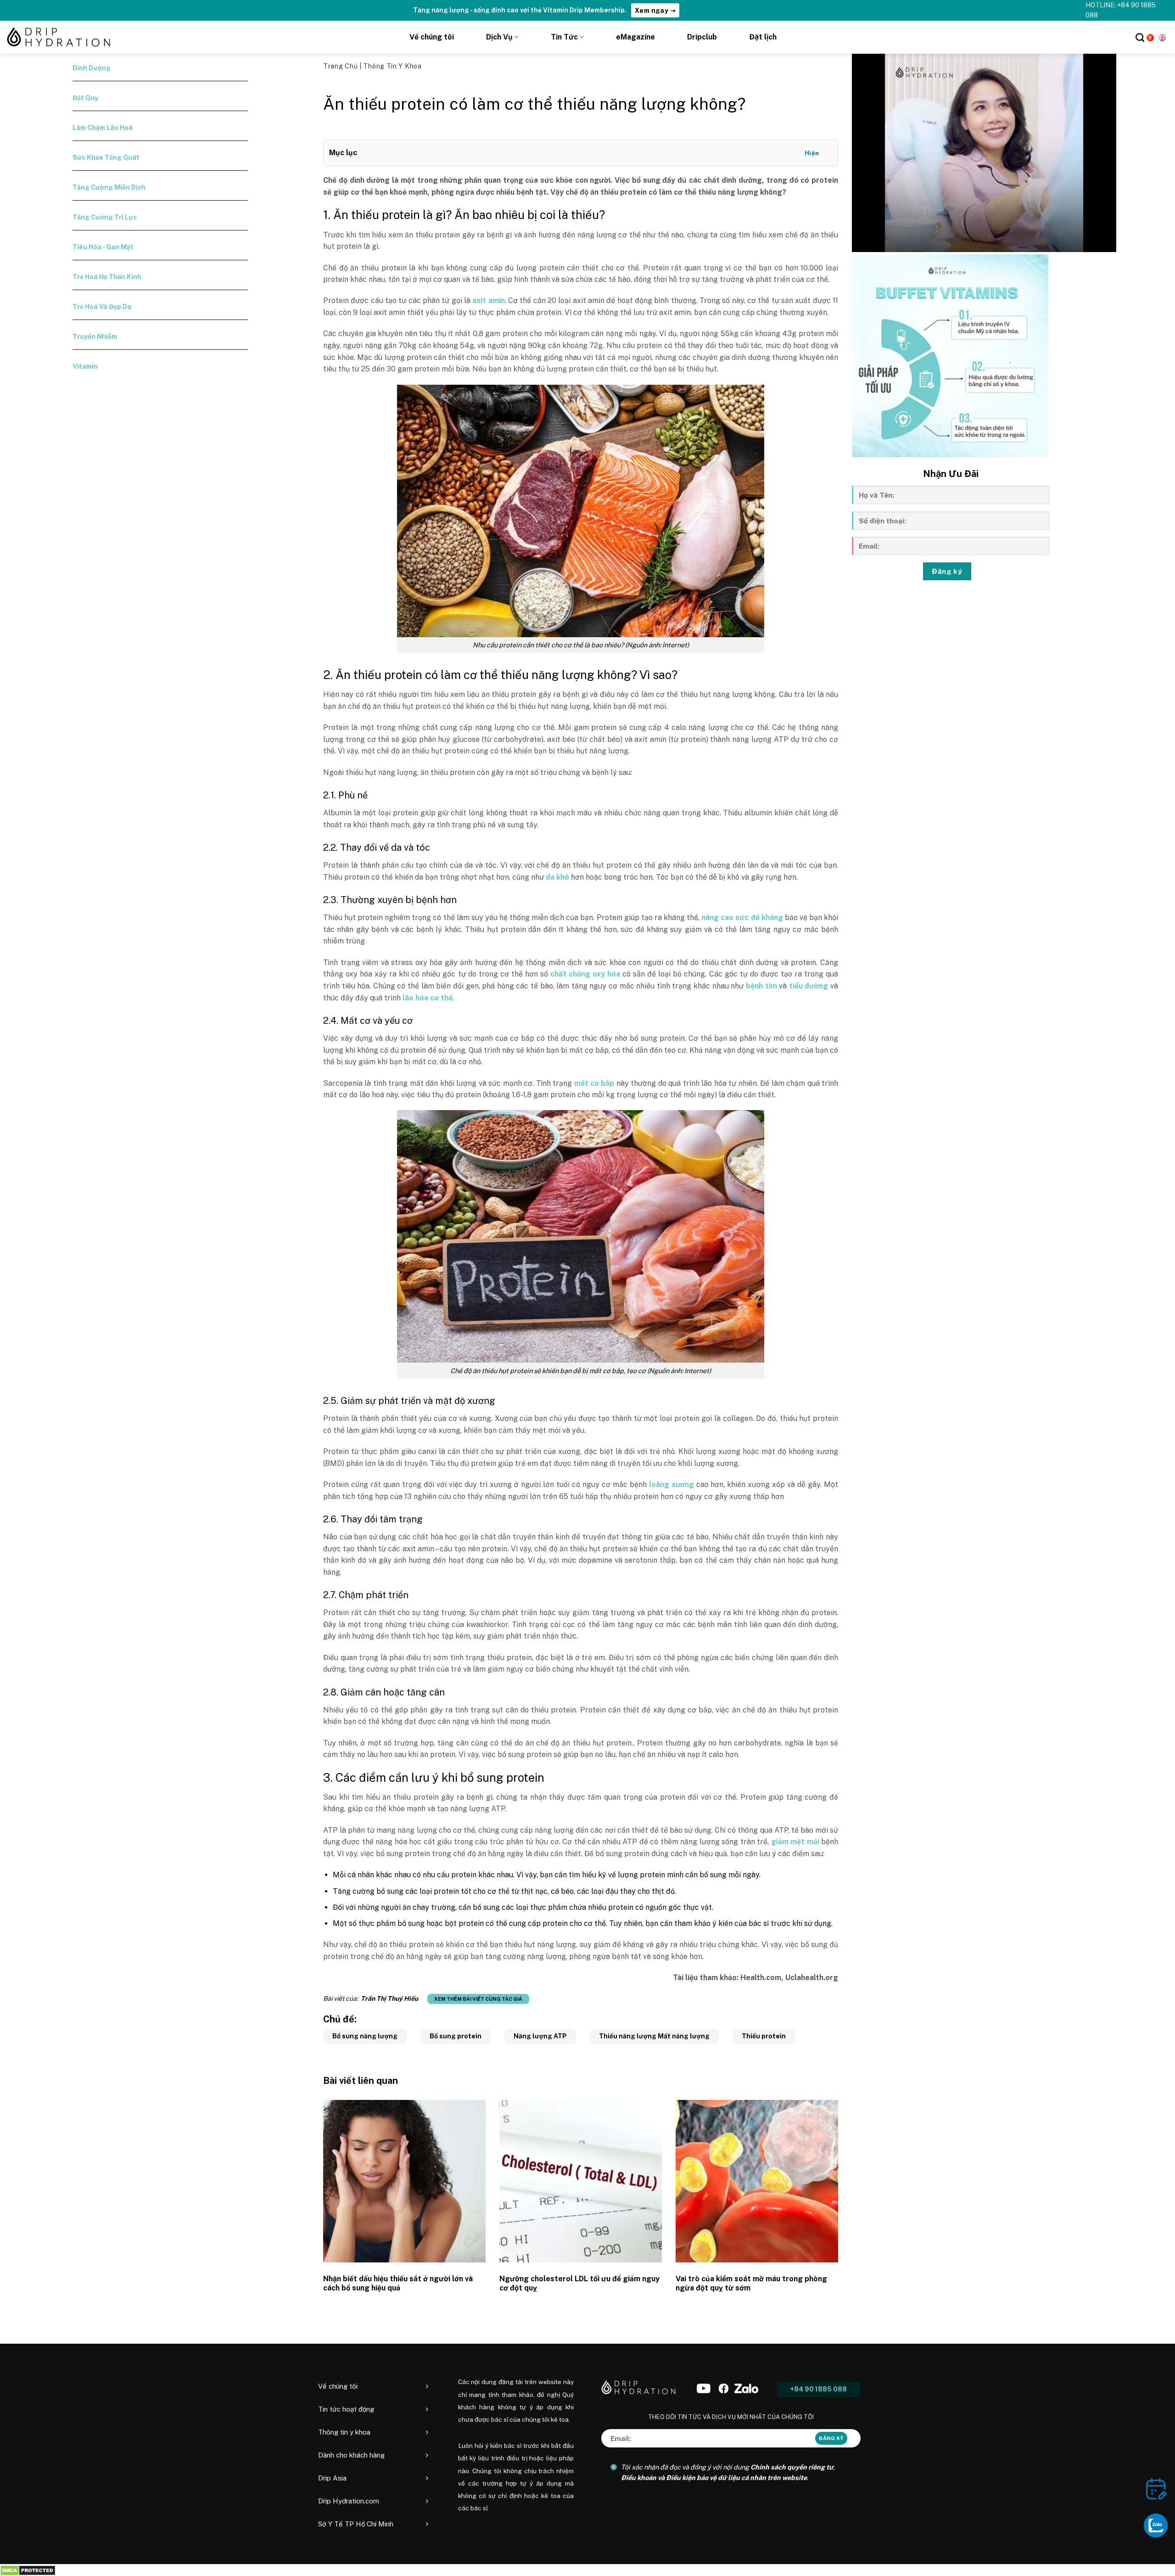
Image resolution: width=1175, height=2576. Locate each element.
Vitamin (85, 366)
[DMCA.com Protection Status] (28, 2570)
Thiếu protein (764, 2036)
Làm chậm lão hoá (103, 128)
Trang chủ (341, 66)
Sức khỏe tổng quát (106, 157)
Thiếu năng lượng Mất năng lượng (654, 2036)
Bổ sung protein (456, 2036)
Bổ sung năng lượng (365, 2036)
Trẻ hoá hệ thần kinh (107, 277)
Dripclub (702, 37)
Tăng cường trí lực (105, 217)
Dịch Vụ (499, 37)
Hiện (812, 153)
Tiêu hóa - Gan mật (103, 247)
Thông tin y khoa (392, 66)
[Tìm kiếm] (1140, 37)
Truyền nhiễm (95, 337)
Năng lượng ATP (540, 2036)
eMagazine (635, 37)
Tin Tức (564, 37)
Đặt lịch (763, 37)
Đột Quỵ (85, 98)
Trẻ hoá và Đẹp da (102, 307)
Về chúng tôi (432, 37)
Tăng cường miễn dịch (109, 187)
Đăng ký (947, 571)
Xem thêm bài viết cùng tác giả (478, 1999)
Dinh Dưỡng (92, 68)
